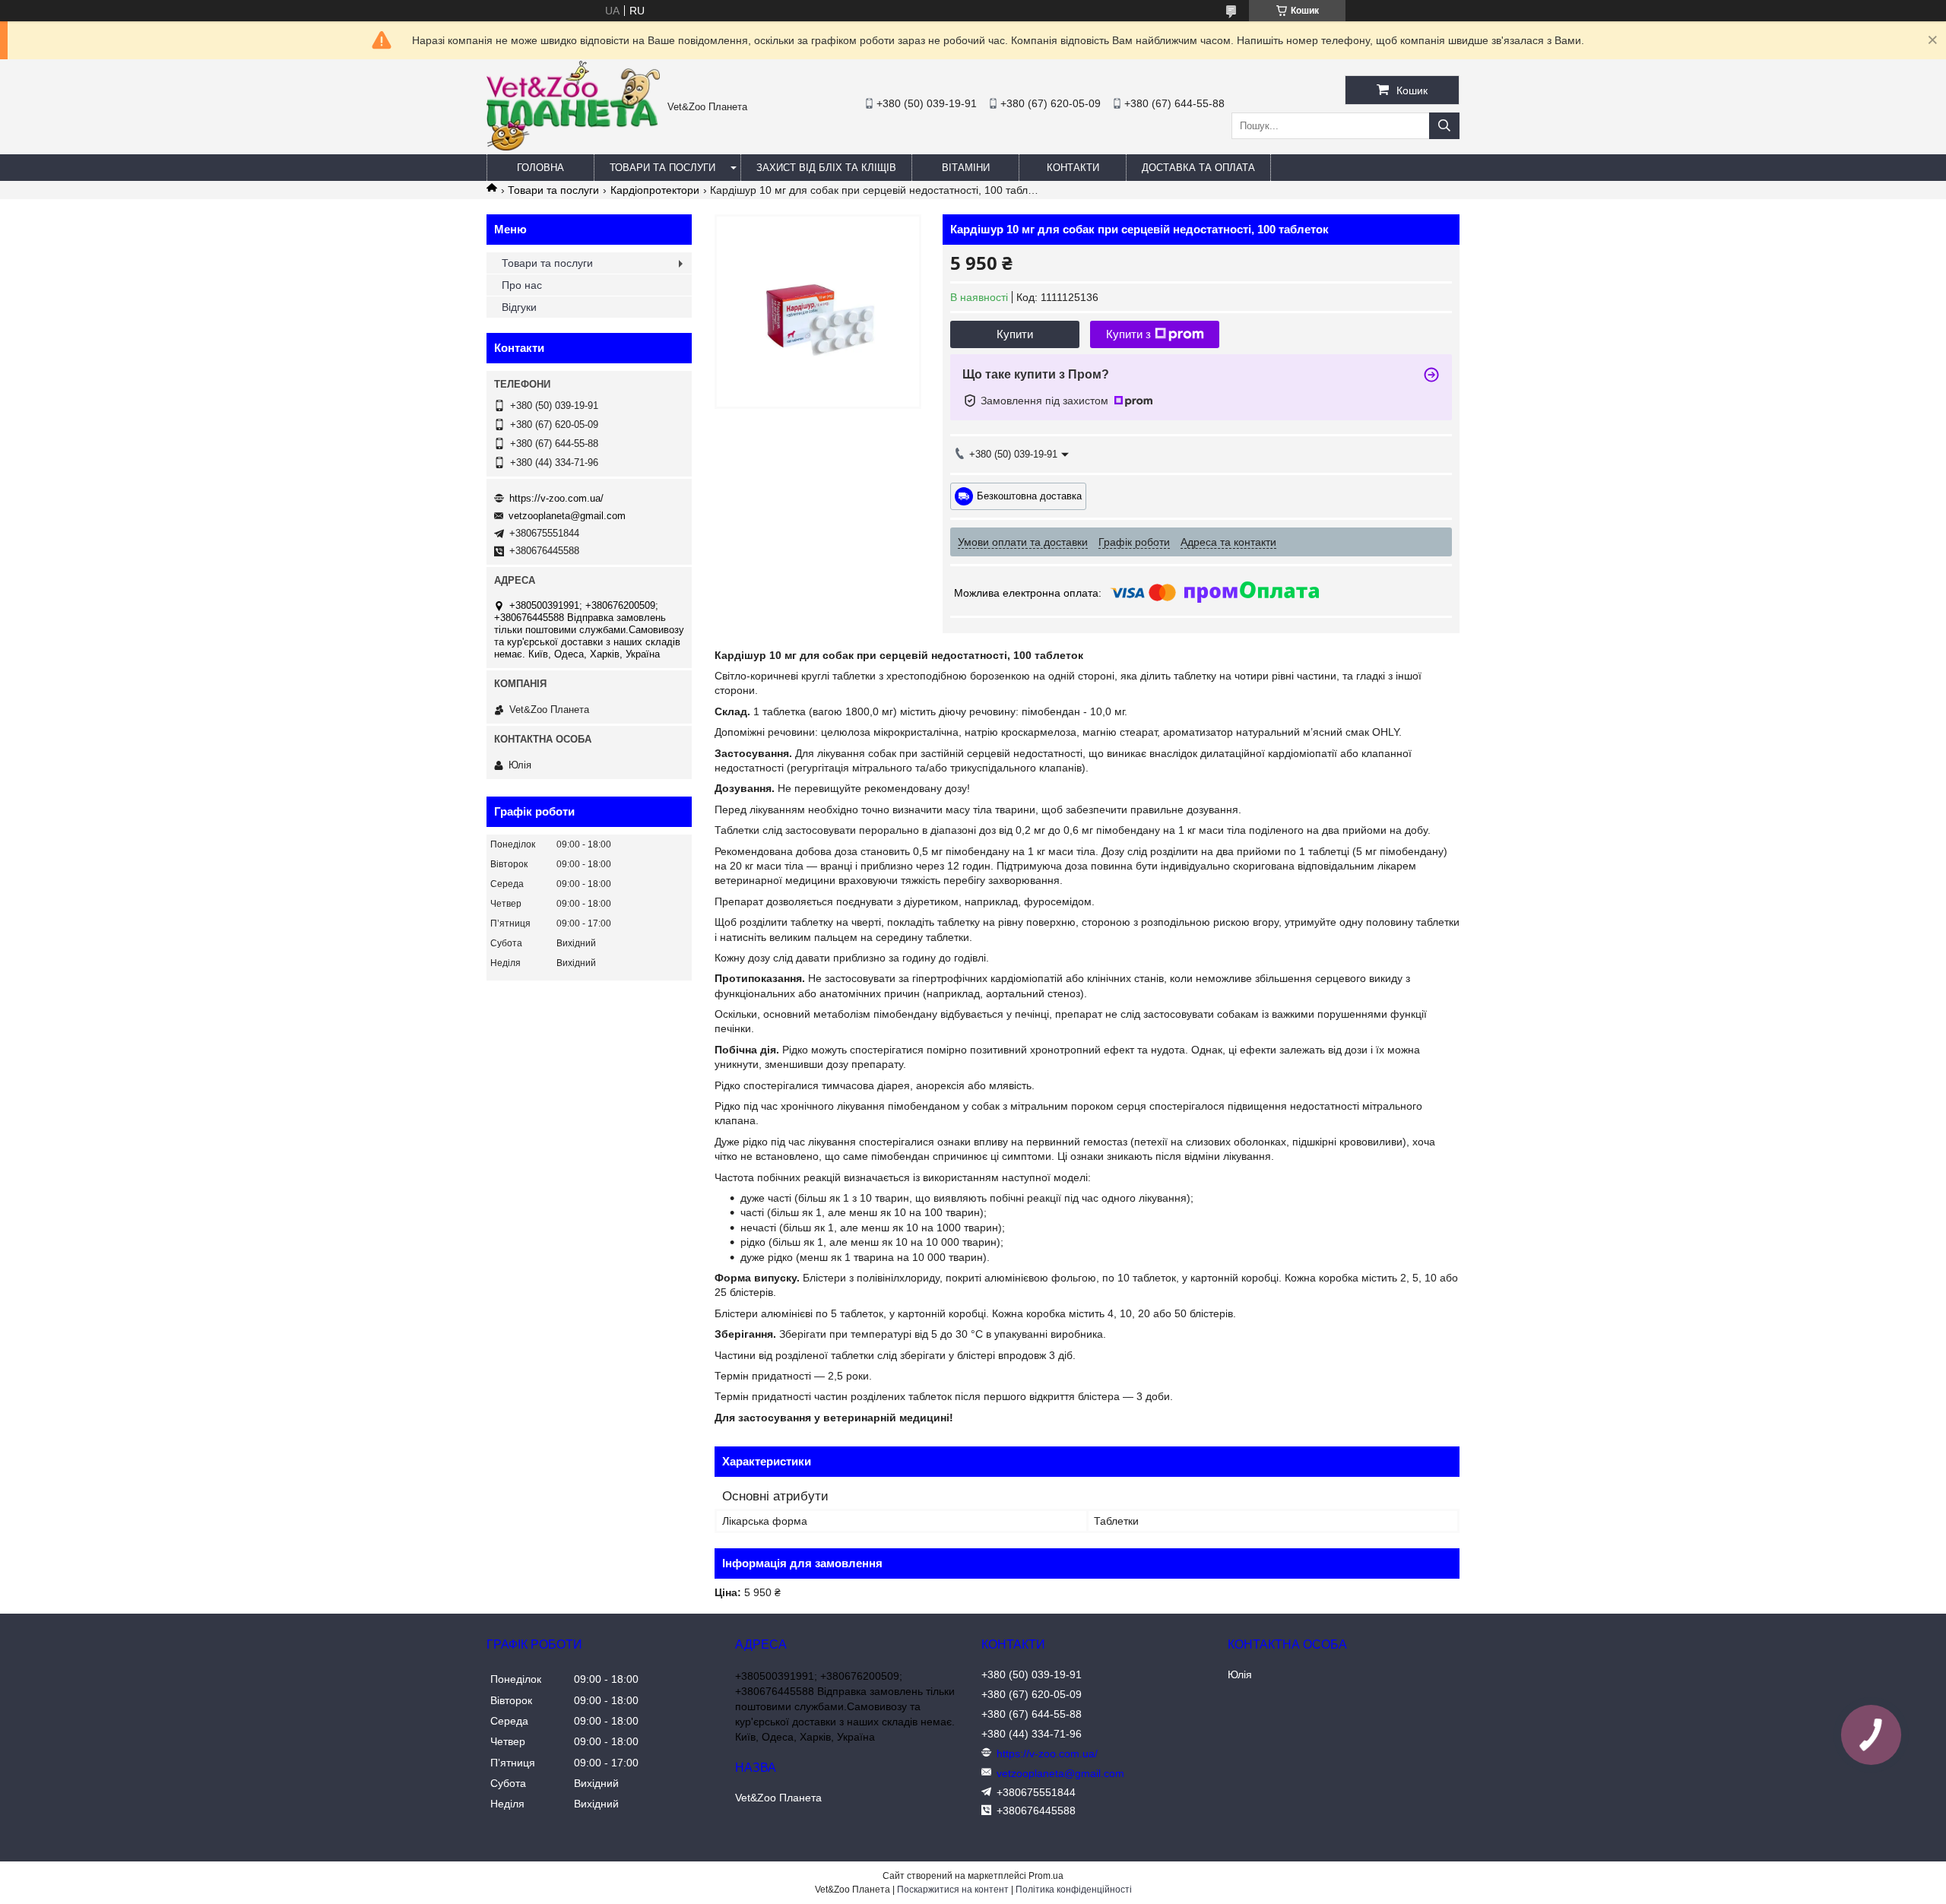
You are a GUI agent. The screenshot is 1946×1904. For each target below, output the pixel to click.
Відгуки (519, 307)
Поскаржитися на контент (953, 1890)
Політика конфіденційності (1074, 1890)
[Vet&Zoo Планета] (573, 147)
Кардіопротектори (655, 190)
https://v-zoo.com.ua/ (556, 498)
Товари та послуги (662, 168)
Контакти (1073, 168)
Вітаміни (966, 168)
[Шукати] (1444, 126)
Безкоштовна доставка (1029, 495)
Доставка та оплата (1198, 168)
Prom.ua (1046, 1876)
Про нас (522, 285)
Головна (540, 168)
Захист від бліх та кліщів (826, 168)
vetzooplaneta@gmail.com (567, 516)
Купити (1015, 334)
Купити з (1128, 334)
